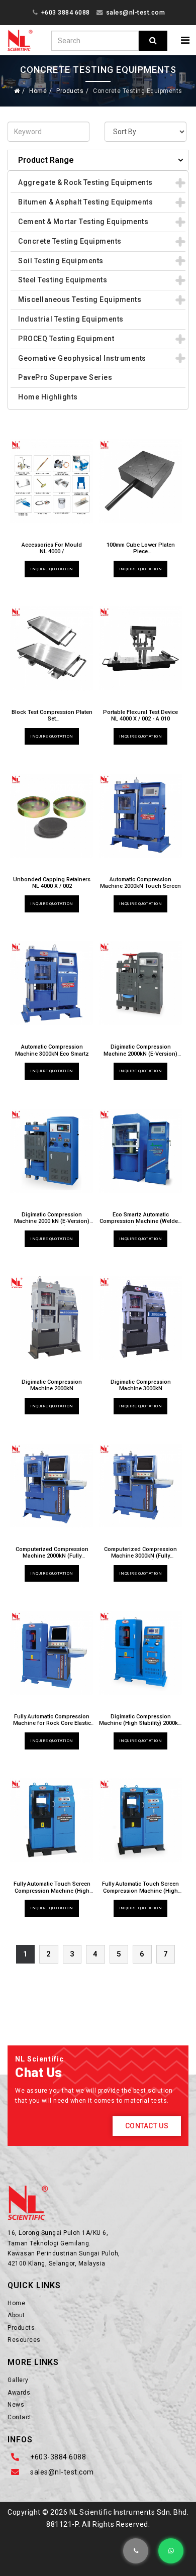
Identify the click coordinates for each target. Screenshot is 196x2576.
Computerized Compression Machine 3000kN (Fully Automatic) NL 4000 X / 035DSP (140, 1559)
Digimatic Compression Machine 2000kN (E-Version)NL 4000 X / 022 (140, 1053)
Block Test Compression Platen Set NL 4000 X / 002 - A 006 (52, 719)
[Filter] (153, 41)
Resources (24, 2340)
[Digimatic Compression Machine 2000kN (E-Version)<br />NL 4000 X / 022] (140, 983)
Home (38, 91)
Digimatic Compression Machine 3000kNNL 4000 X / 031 (141, 1388)
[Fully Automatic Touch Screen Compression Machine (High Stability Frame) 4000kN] (140, 1820)
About (16, 2315)
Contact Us (147, 2126)
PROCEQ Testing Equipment (66, 339)
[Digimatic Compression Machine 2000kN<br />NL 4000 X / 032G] (52, 1318)
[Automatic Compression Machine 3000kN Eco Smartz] (52, 983)
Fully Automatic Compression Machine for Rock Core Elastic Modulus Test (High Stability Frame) (52, 1727)
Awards (19, 2393)
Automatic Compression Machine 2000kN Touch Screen (140, 883)
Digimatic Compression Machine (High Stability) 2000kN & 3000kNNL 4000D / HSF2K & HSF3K (140, 1727)
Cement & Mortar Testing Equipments (83, 222)
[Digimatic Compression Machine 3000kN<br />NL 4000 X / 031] (140, 1318)
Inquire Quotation (52, 569)
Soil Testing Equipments (61, 261)
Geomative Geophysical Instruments (82, 358)
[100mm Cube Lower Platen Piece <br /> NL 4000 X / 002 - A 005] (140, 481)
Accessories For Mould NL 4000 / (52, 548)
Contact (20, 2417)
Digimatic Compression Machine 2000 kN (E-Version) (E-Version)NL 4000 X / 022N (52, 1225)
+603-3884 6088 (58, 2457)
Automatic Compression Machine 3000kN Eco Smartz (52, 1050)
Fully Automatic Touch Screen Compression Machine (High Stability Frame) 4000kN (140, 1890)
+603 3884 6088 (66, 12)
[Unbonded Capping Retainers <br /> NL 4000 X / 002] (52, 815)
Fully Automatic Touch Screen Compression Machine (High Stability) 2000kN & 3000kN (52, 1890)
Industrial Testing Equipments (71, 319)
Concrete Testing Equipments (70, 241)
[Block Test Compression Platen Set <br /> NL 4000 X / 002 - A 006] (52, 648)
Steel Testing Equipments (63, 280)
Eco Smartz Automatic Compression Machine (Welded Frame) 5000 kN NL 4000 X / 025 (140, 1225)
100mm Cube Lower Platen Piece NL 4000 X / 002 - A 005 (141, 551)
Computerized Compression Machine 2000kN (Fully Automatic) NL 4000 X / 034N (52, 1559)
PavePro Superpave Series (65, 377)
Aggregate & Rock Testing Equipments (85, 182)
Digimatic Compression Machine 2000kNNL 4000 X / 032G (52, 1388)
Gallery (18, 2380)
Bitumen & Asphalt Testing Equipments (85, 202)
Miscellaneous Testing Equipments (80, 299)
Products (70, 91)
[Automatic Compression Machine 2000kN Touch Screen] (140, 815)
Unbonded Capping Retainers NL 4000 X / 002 (52, 883)
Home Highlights (48, 397)
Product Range (46, 160)
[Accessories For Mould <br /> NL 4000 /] (52, 481)
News (16, 2405)
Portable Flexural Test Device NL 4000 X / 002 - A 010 (140, 715)
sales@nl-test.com (136, 12)
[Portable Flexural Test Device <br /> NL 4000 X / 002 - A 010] (140, 648)
